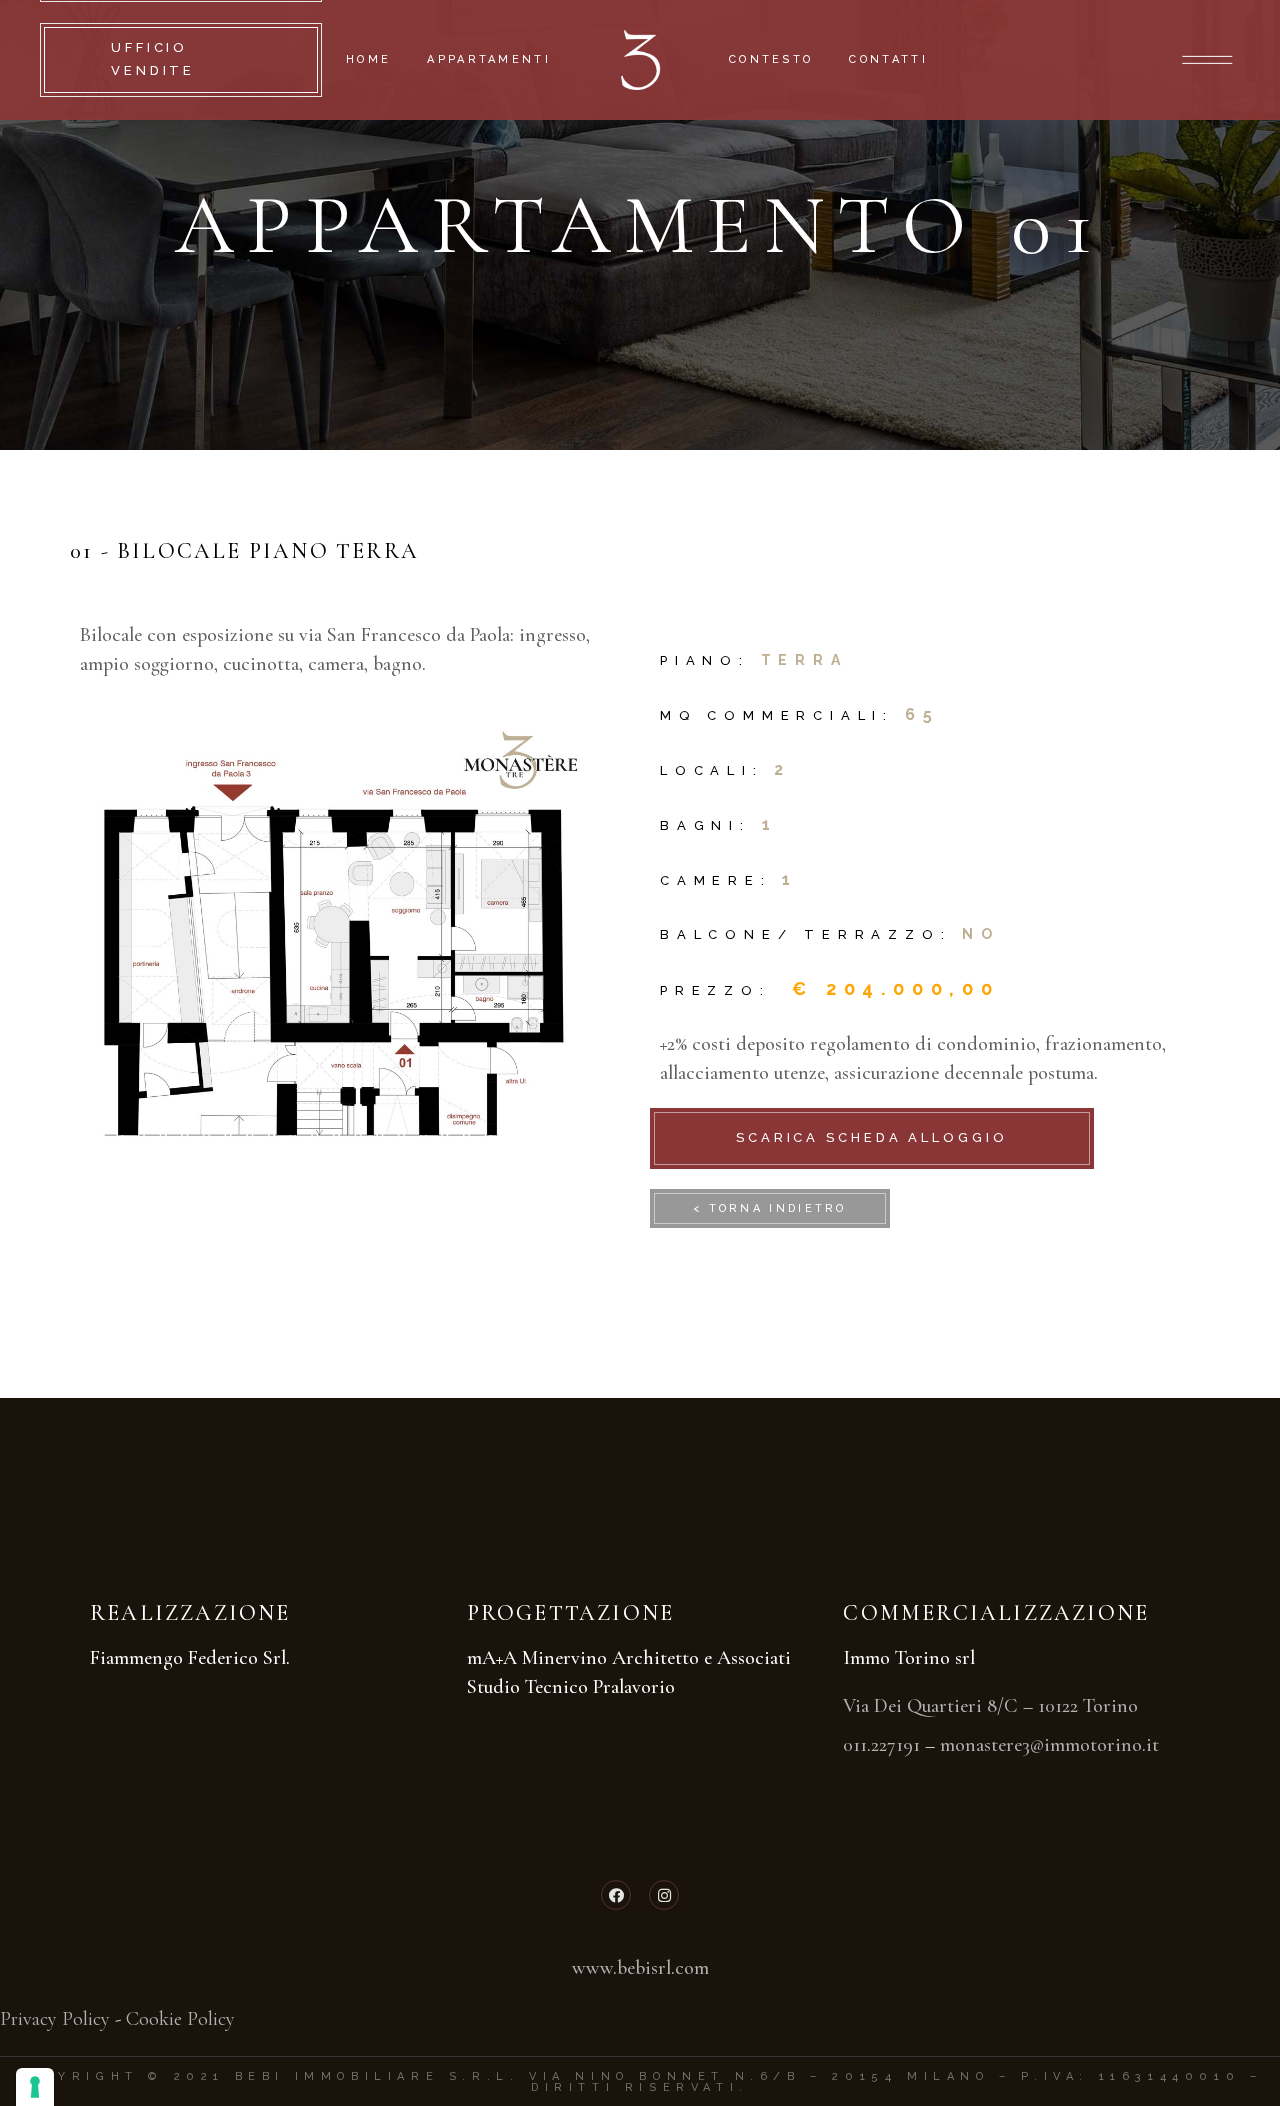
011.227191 (881, 1745)
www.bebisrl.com (640, 1968)
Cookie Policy (180, 2019)
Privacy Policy (55, 2019)
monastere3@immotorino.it (1049, 1745)
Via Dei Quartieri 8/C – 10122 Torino (990, 1706)
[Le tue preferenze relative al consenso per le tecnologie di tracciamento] (35, 2087)
